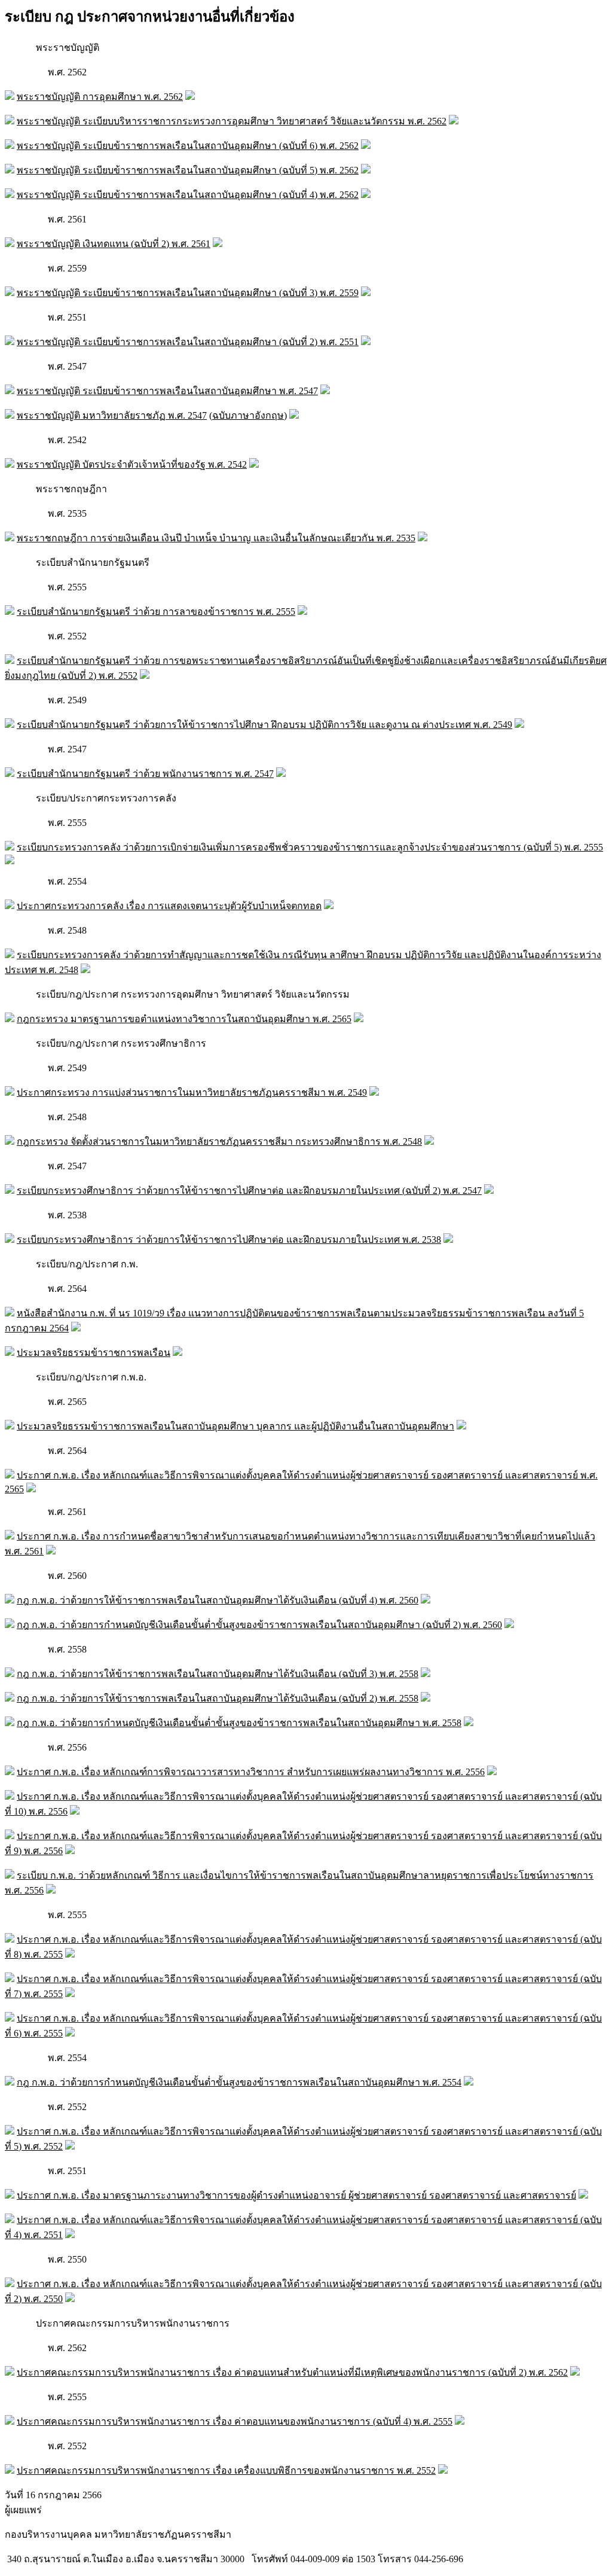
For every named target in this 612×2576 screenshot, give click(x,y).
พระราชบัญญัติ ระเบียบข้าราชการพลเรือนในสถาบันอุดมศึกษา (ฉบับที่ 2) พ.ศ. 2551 (188, 342)
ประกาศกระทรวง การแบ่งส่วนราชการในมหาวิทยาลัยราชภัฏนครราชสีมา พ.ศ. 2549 (192, 1092)
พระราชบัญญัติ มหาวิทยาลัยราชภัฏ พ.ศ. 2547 (112, 415)
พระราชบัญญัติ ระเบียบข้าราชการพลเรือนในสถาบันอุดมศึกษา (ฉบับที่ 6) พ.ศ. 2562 (188, 146)
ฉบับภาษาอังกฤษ (248, 415)
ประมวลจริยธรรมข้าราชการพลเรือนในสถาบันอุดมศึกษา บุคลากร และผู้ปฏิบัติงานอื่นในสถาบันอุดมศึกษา (235, 1426)
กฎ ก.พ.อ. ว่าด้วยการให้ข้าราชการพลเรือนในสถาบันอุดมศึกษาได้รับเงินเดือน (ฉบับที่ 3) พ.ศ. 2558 (218, 1674)
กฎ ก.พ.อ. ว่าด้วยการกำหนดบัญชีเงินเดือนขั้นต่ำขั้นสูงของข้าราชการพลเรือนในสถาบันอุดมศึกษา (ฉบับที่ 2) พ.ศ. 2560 (259, 1625)
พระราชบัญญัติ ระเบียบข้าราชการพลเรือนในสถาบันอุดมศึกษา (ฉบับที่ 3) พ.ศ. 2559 (188, 293)
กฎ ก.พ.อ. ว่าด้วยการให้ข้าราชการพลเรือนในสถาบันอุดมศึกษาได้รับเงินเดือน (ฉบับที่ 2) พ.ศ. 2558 (218, 1698)
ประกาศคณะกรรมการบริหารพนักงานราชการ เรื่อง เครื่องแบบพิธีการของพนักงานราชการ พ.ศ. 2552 (226, 2470)
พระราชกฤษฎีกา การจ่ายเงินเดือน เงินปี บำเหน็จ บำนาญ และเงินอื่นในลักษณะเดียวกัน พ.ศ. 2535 (216, 538)
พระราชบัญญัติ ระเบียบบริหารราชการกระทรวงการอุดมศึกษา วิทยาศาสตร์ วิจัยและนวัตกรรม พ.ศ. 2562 (232, 121)
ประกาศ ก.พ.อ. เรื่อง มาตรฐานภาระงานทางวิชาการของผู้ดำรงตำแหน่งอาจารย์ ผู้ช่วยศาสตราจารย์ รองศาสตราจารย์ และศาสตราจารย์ (296, 2195)
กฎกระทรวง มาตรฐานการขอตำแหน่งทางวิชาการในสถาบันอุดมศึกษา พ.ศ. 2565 (184, 1019)
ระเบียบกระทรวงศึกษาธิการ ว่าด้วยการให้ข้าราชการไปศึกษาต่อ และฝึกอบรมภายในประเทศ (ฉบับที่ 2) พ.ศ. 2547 (249, 1191)
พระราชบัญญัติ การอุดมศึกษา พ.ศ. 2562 (100, 97)
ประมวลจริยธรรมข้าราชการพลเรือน (94, 1353)
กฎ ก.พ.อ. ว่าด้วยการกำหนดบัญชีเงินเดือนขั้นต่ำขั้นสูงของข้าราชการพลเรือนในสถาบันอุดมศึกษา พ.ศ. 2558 (239, 1723)
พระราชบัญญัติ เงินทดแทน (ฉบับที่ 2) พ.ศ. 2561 (114, 244)
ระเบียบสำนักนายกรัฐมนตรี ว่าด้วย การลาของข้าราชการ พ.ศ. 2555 (156, 612)
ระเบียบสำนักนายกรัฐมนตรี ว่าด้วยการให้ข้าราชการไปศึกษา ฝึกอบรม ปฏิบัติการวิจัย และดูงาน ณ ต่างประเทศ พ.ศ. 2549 (264, 725)
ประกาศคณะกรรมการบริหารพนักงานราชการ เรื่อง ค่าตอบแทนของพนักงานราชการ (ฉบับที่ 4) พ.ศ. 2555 (235, 2421)
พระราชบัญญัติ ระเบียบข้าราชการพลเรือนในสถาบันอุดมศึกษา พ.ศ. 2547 (167, 391)
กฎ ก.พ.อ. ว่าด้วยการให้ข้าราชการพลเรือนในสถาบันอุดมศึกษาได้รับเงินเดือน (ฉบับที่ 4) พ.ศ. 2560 (218, 1600)
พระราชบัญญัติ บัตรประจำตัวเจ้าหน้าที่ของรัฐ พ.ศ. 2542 (132, 464)
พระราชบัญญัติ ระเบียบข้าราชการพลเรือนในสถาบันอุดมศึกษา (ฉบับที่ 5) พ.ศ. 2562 (188, 170)
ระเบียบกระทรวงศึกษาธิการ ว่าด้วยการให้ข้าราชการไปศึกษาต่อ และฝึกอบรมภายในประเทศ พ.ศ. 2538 (229, 1240)
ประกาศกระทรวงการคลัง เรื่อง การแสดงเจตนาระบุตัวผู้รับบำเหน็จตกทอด (169, 906)
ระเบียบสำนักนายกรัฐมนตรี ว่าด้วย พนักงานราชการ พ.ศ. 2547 (145, 774)
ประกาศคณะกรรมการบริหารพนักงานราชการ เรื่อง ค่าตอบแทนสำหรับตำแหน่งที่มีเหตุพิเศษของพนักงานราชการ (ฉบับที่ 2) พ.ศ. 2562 (292, 2372)
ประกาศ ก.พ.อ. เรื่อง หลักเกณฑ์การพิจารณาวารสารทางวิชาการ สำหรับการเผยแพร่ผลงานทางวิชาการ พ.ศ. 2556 (251, 1772)
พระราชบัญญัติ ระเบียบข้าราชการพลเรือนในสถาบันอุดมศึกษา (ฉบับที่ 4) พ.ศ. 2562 (188, 195)
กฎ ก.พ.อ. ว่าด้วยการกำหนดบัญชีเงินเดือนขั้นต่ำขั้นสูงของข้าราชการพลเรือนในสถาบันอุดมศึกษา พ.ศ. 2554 (239, 2082)
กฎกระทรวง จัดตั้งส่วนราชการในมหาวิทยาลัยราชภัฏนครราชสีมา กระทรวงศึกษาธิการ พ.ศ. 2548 (219, 1141)
